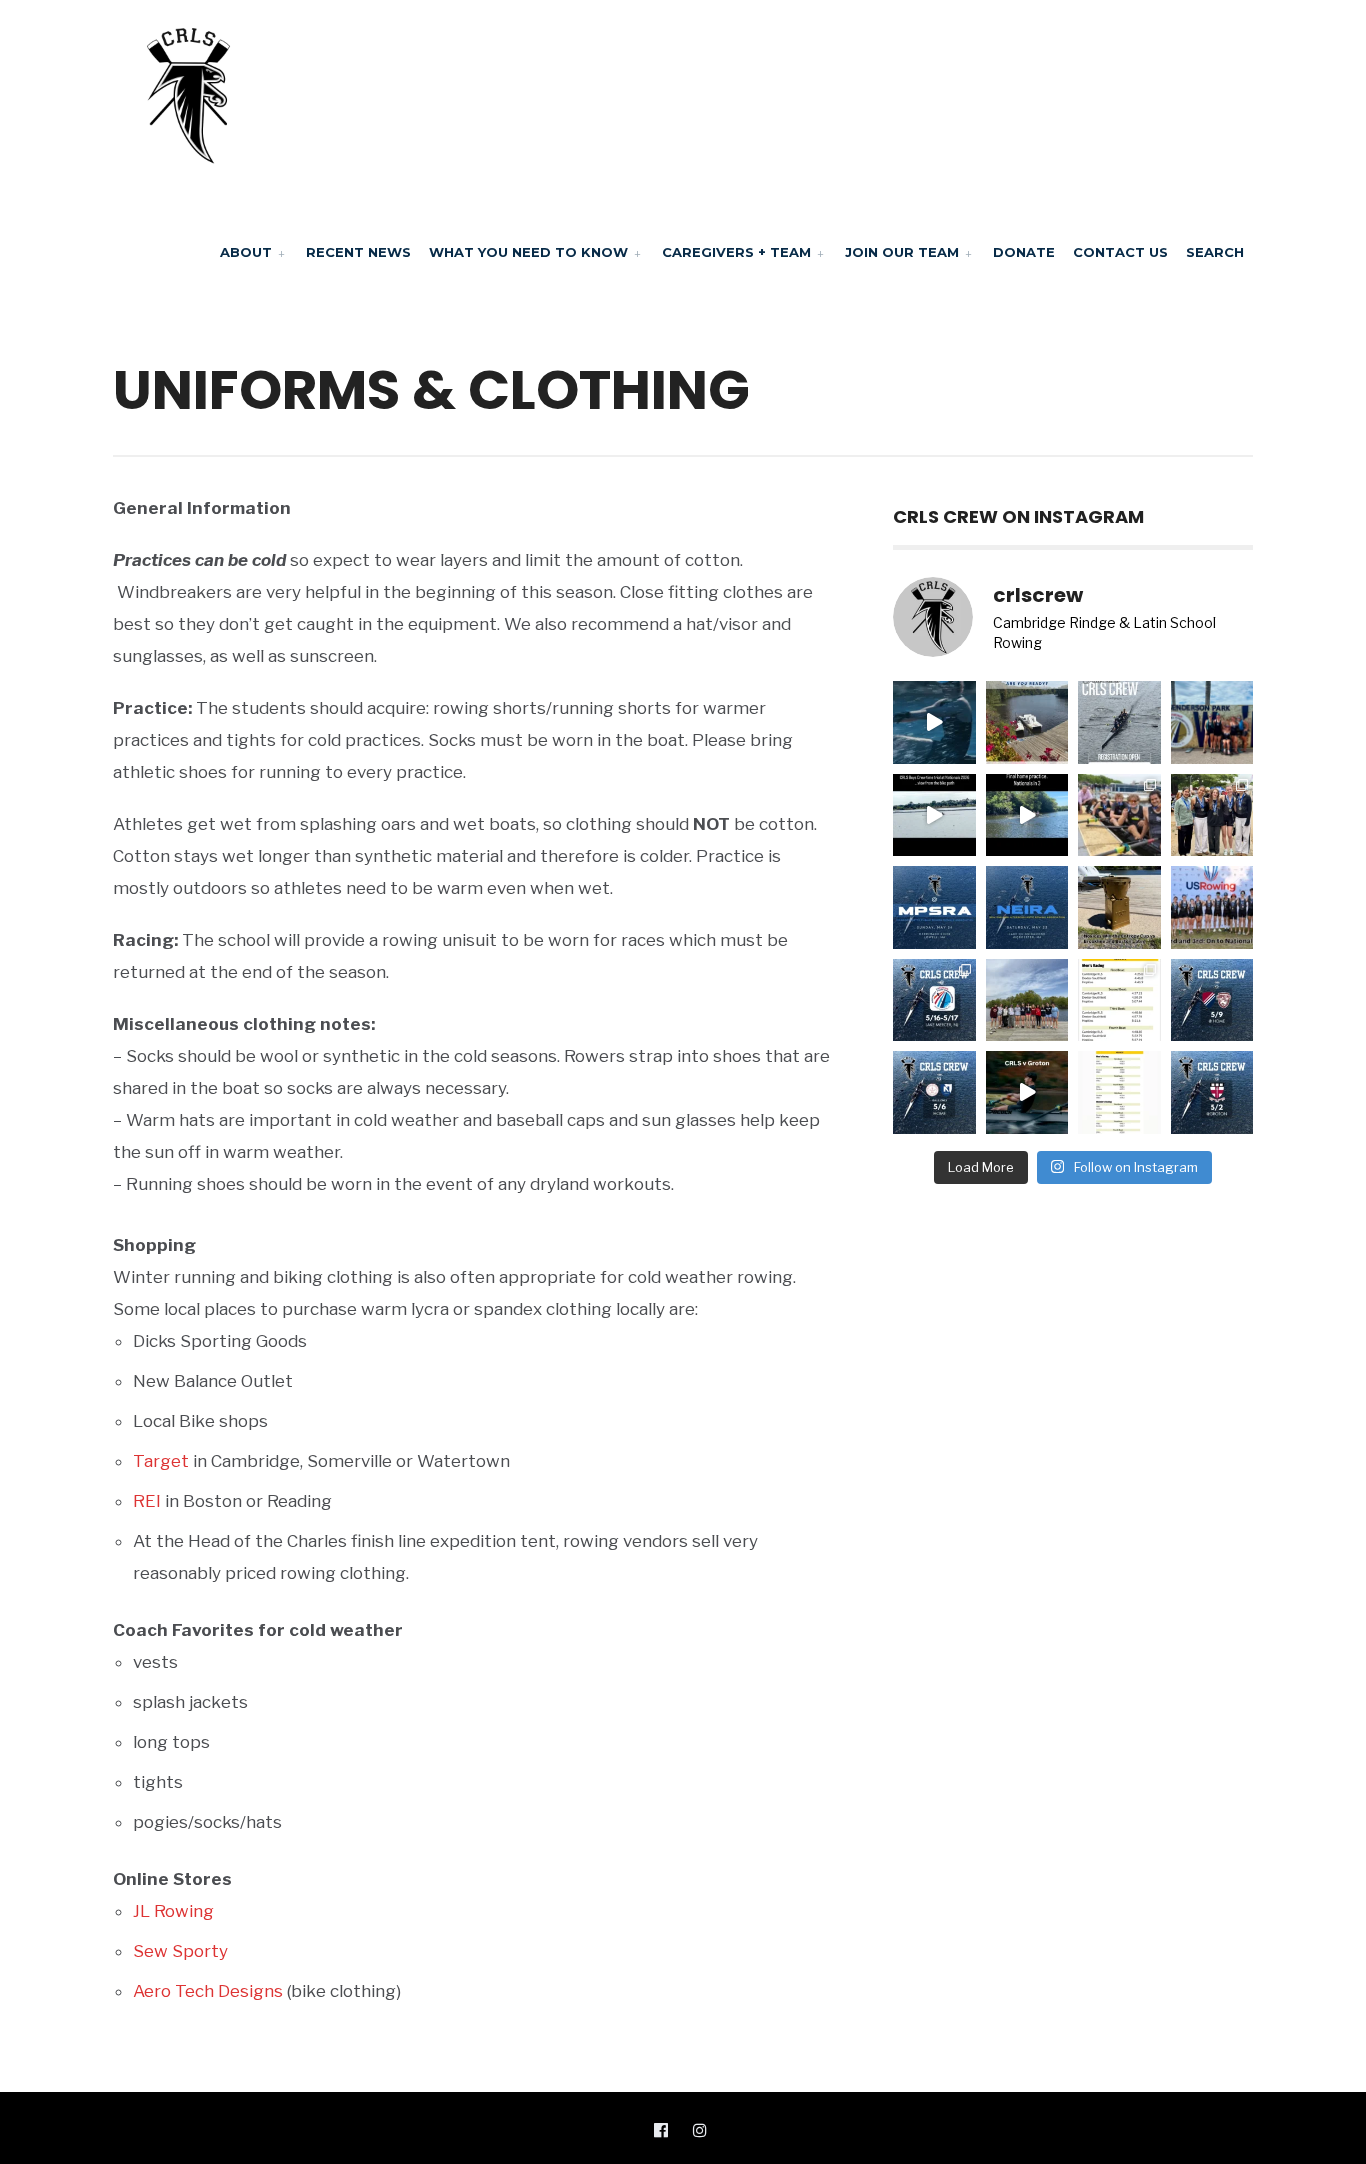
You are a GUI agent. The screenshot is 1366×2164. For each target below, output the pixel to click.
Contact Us (1120, 252)
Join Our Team (902, 252)
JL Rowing (173, 1911)
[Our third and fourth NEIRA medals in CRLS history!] (1212, 815)
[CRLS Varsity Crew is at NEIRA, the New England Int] (1027, 907)
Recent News (358, 252)
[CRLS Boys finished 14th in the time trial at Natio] (934, 815)
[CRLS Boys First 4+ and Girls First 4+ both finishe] (1212, 907)
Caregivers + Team (736, 252)
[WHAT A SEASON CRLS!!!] (1119, 815)
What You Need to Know (528, 252)
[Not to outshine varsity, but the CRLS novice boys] (1119, 907)
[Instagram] (700, 2129)
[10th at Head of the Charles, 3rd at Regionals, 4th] (1212, 722)
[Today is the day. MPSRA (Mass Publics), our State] (934, 907)
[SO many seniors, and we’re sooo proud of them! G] (1027, 1000)
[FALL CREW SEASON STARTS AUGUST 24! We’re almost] (1027, 722)
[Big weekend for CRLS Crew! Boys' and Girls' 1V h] (934, 1000)
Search (1215, 252)
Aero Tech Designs (208, 1991)
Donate (1024, 252)
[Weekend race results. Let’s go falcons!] (1119, 1092)
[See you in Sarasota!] (1027, 815)
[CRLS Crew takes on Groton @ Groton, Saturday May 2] (1212, 1092)
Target (161, 1461)
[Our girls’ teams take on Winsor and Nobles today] (934, 1092)
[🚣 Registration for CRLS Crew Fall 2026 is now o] (1119, 722)
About (246, 252)
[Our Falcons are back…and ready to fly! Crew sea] (934, 722)
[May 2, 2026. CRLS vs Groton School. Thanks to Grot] (1027, 1092)
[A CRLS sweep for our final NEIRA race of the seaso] (1119, 1000)
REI (147, 1501)
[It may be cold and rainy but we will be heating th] (1212, 1000)
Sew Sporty (180, 1951)
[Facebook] (661, 2129)
